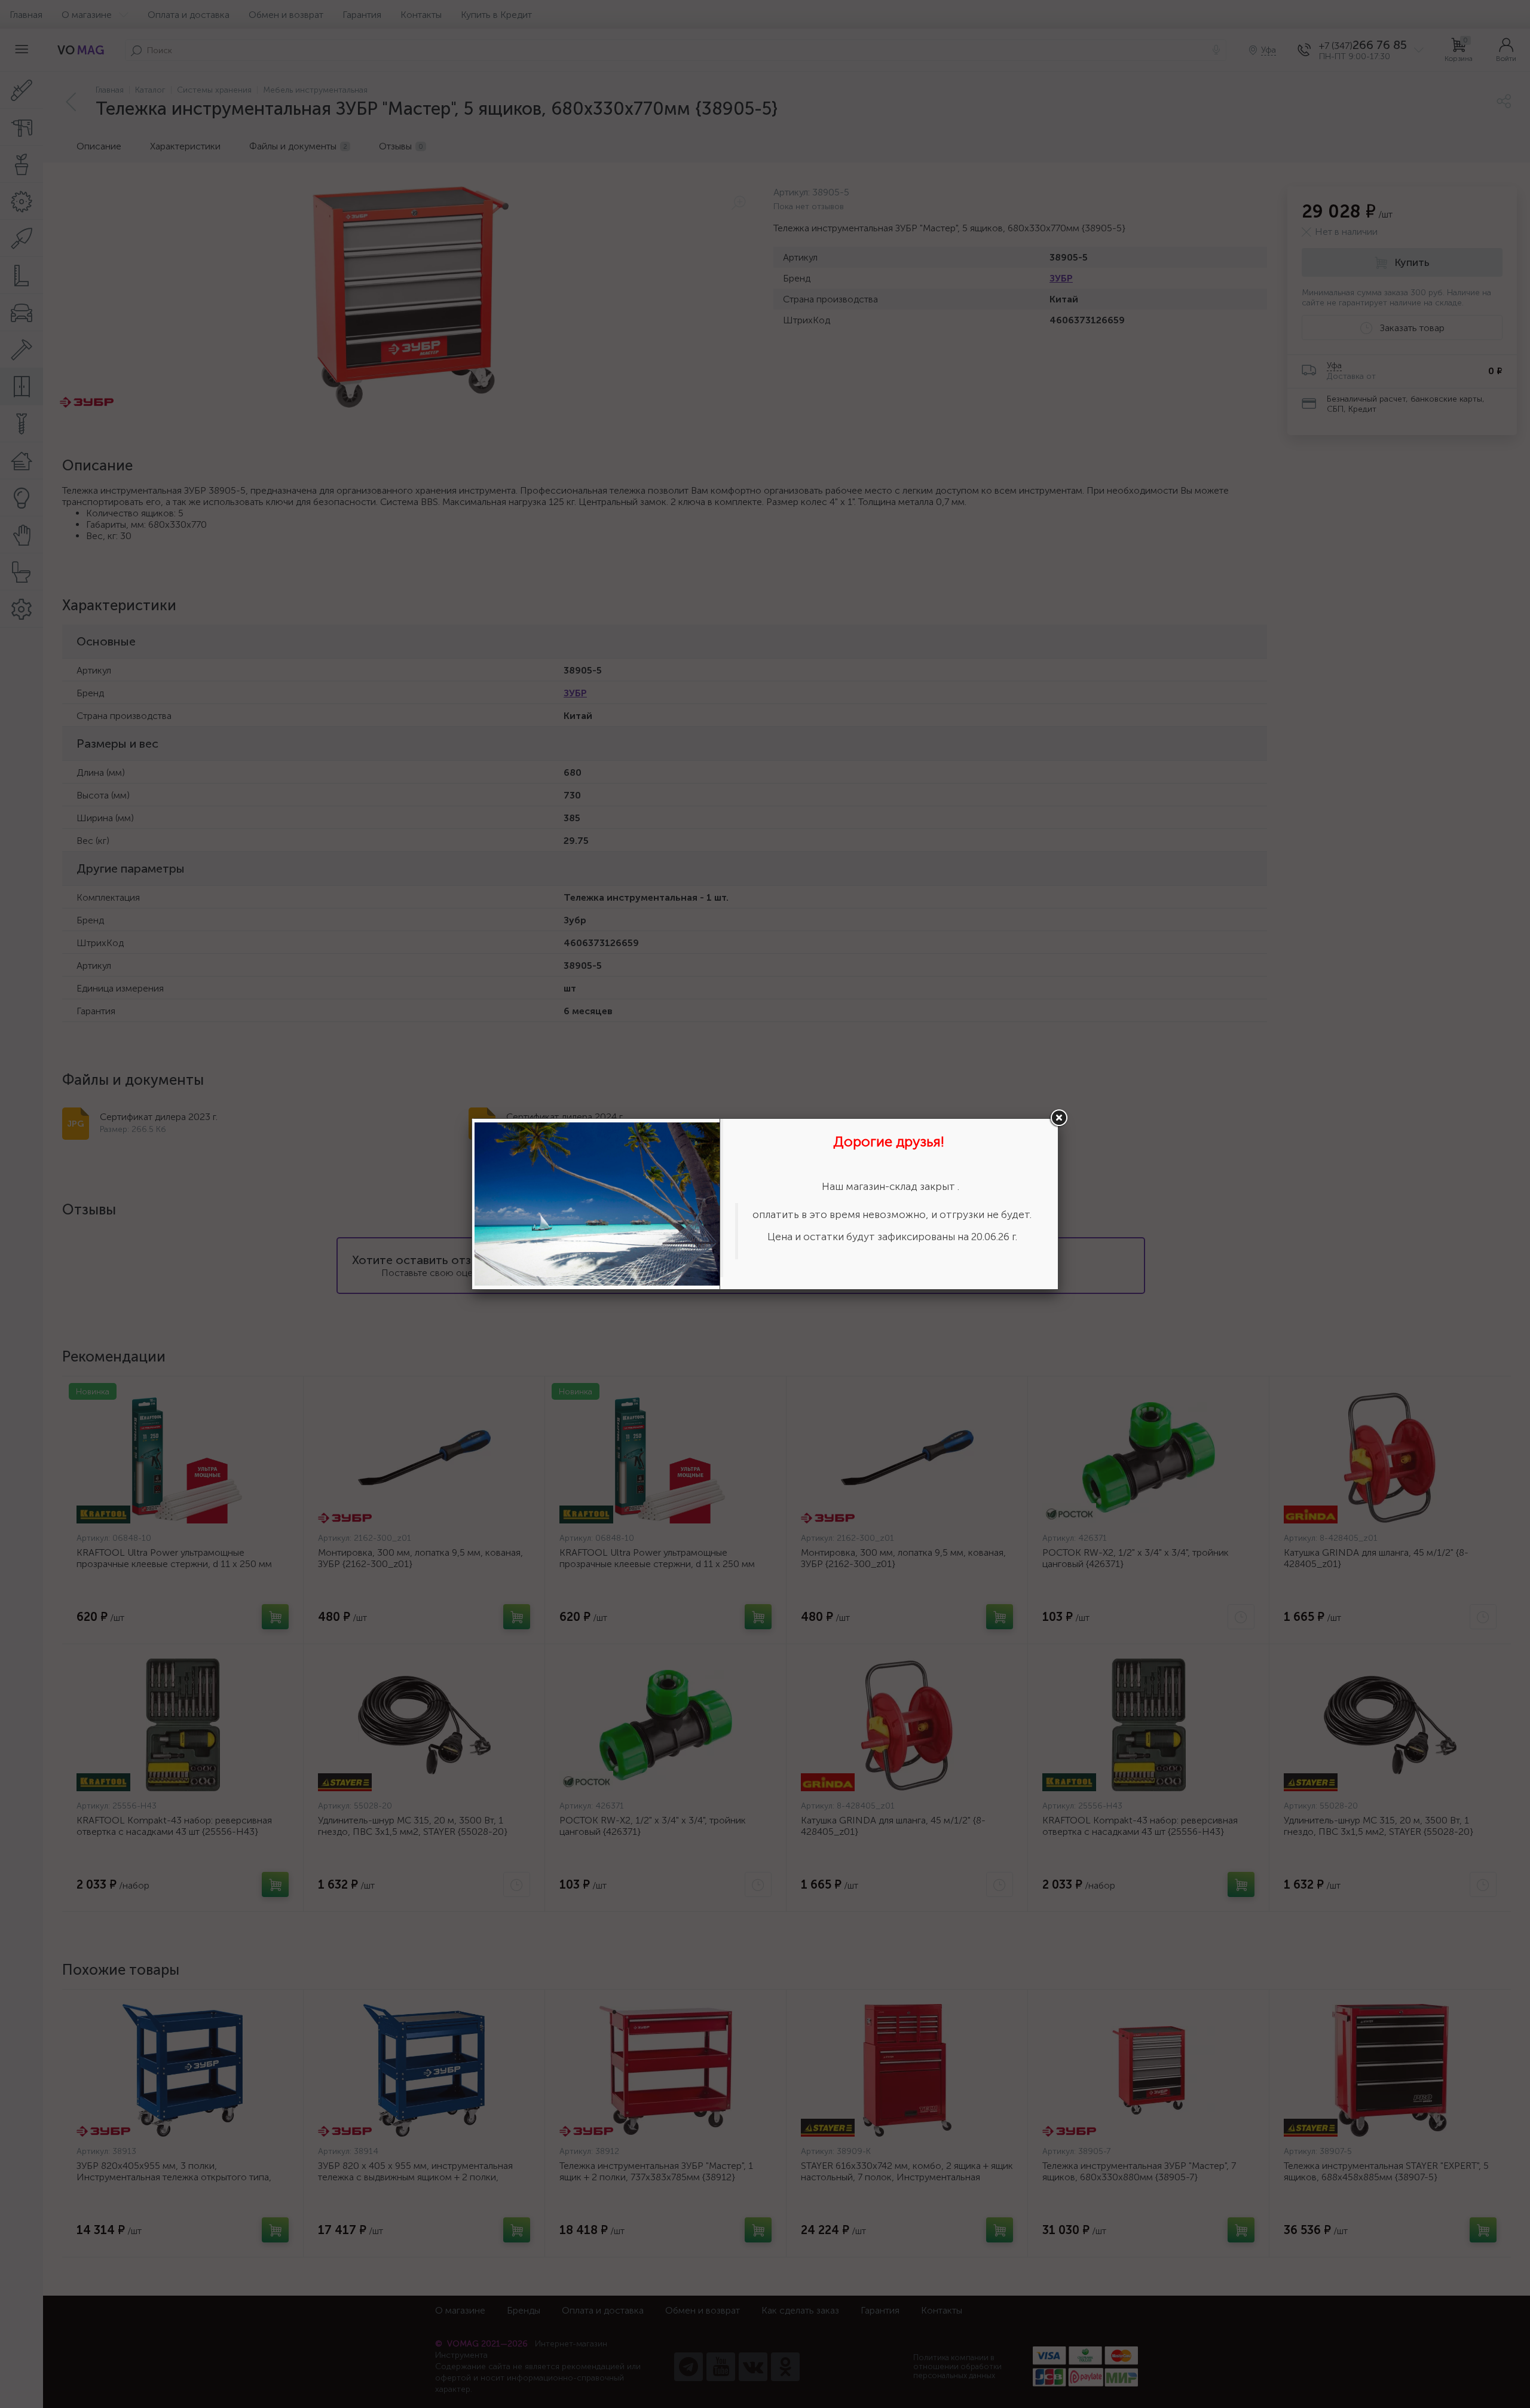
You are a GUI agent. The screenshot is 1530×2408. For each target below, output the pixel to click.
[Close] (1058, 1118)
